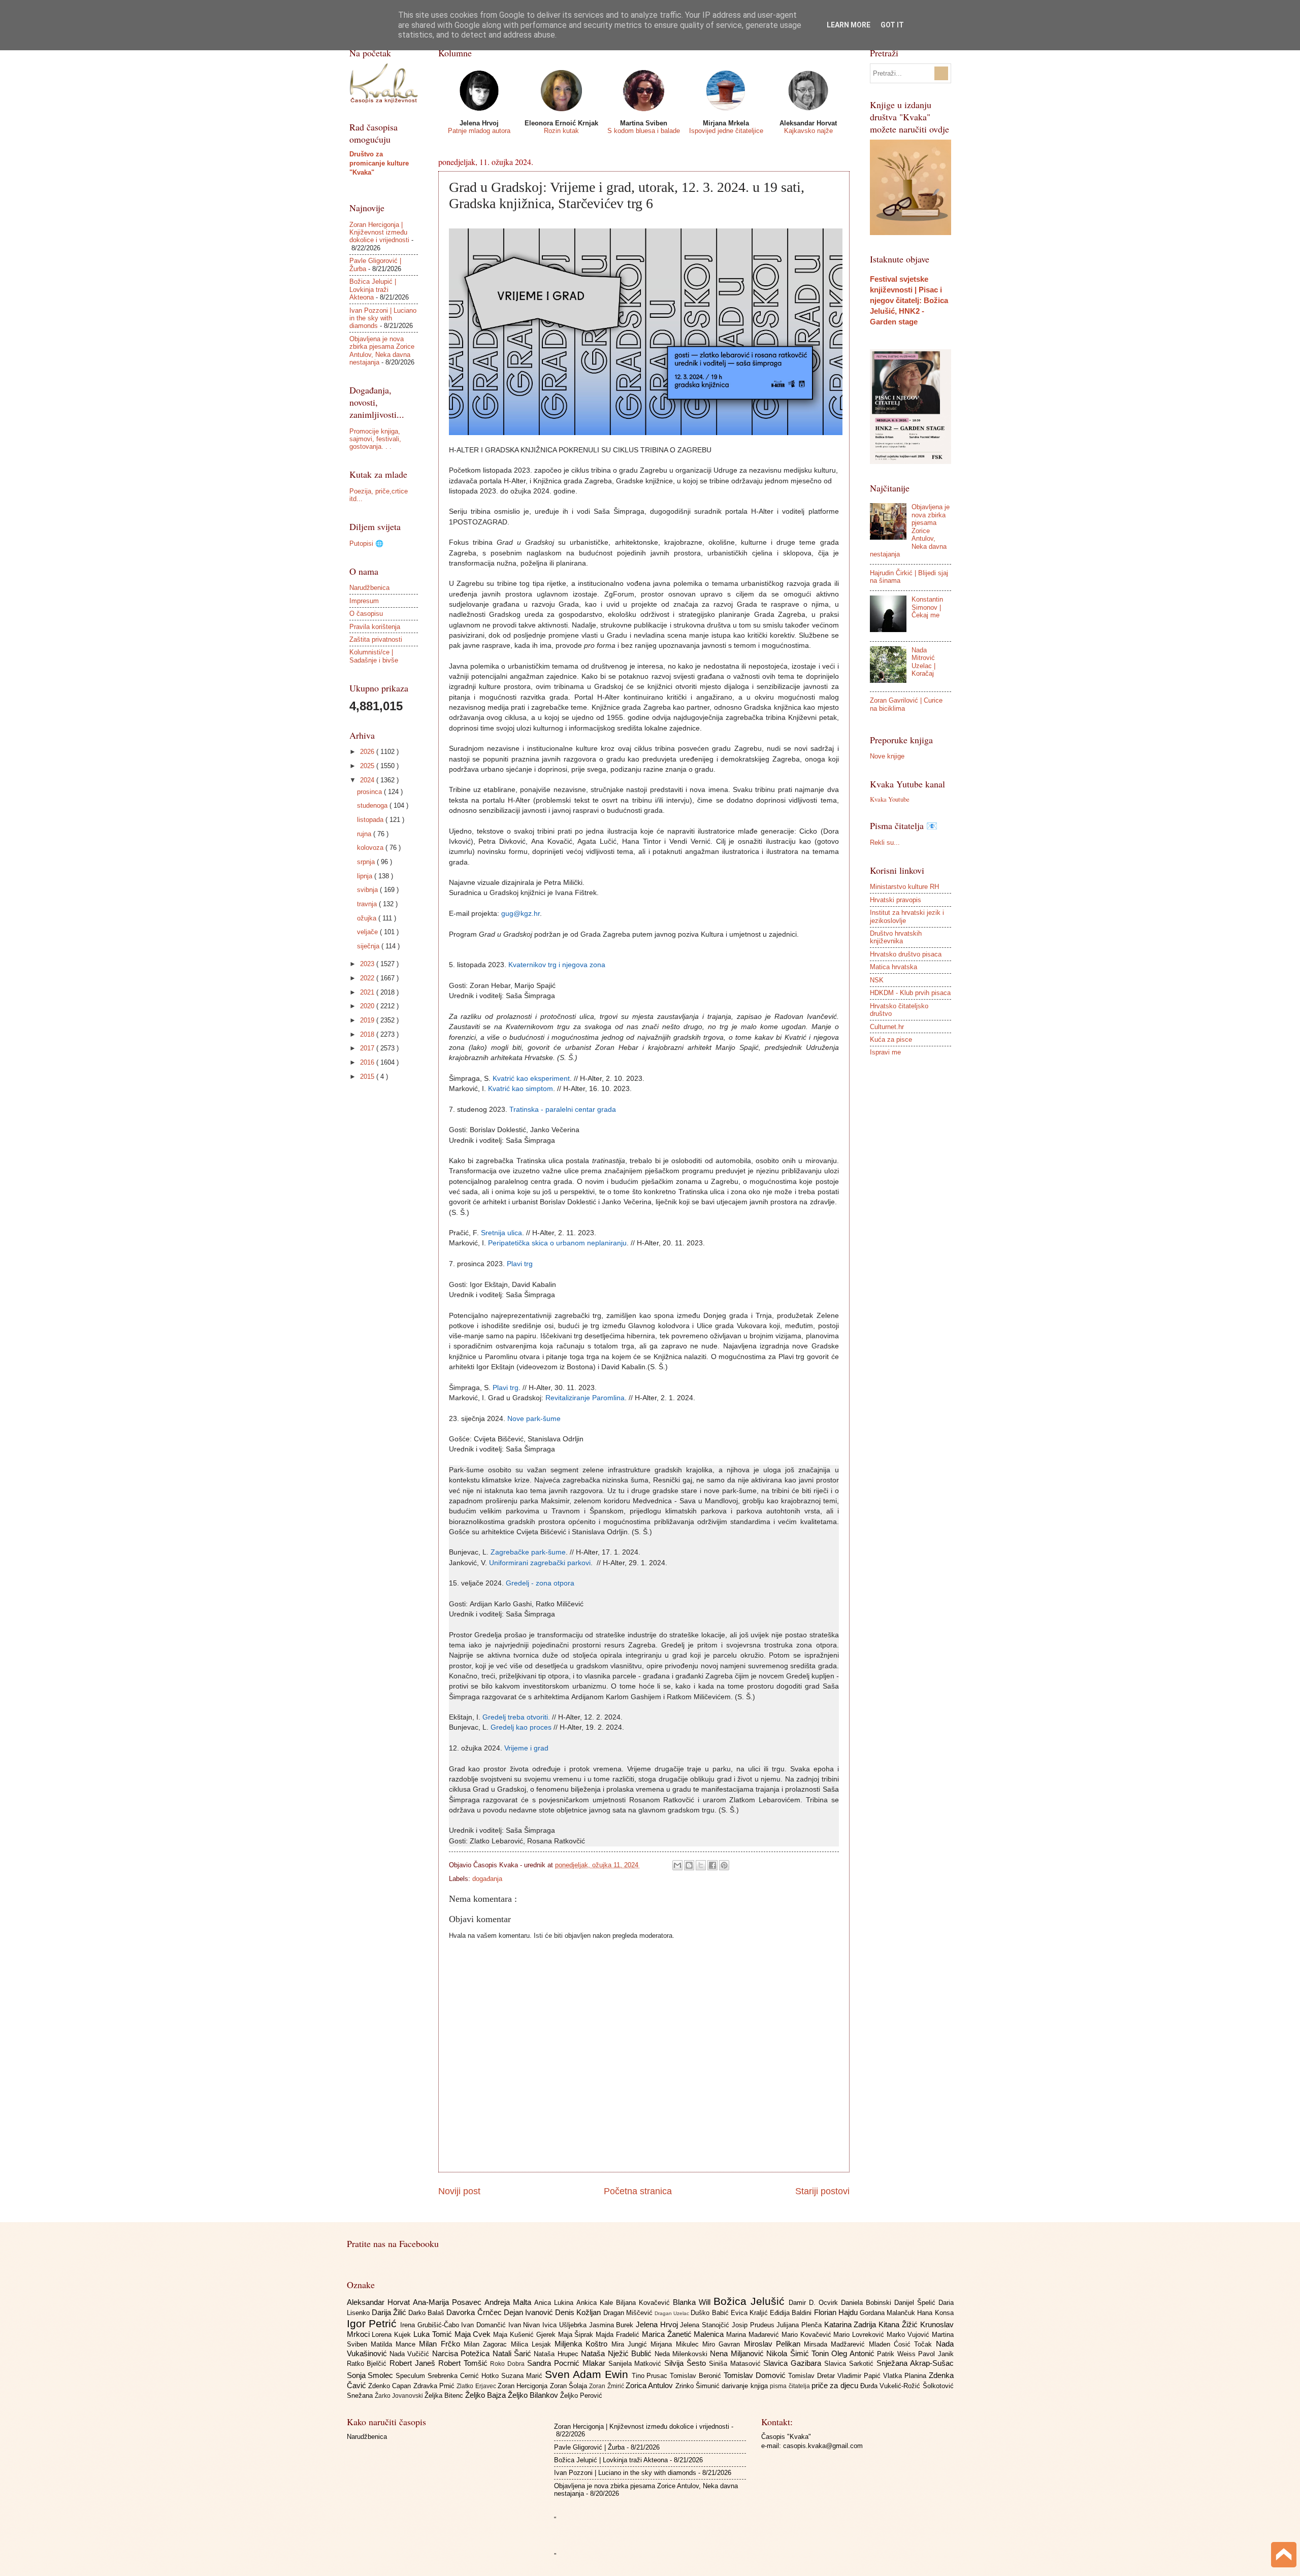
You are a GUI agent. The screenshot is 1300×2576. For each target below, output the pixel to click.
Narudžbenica (369, 588)
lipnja (366, 876)
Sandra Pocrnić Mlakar (567, 2363)
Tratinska (524, 1110)
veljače (368, 932)
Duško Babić (710, 2313)
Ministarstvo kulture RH (904, 887)
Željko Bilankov (534, 2395)
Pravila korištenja (375, 627)
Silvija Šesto (687, 2363)
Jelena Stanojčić (706, 2325)
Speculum (412, 2376)
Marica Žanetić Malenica (684, 2334)
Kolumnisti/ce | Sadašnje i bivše (374, 656)
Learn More (849, 25)
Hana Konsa (935, 2313)
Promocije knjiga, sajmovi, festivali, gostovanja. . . (375, 439)
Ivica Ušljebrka (565, 2325)
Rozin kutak (561, 131)
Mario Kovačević (808, 2335)
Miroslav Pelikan (774, 2344)
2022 (368, 978)
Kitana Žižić (899, 2324)
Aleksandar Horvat (380, 2302)
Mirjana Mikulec (676, 2344)
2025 (368, 766)
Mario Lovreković (860, 2335)
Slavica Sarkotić (850, 2364)
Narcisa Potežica (462, 2353)
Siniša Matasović (736, 2364)
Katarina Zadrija (851, 2324)
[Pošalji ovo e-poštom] (677, 1865)
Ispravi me (885, 1052)
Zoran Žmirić (607, 2386)
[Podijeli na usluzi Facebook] (712, 1865)
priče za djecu (836, 2385)
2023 (368, 964)
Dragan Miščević (629, 2313)
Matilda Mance (395, 2344)
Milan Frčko (441, 2344)
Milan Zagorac (487, 2344)
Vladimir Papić (860, 2376)
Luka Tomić (434, 2334)
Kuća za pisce (891, 1039)
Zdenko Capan (391, 2386)
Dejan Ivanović (529, 2312)
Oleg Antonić (854, 2353)
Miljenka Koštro (583, 2344)
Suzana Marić (523, 2376)
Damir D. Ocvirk (815, 2303)
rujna (365, 834)
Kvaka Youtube (890, 799)
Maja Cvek (474, 2334)
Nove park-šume (534, 1419)
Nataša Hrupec (557, 2354)
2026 (368, 752)
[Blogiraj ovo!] (689, 1865)
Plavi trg (520, 1264)
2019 (368, 1020)
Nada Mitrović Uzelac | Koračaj (923, 662)
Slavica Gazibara (794, 2363)
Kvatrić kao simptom (521, 1089)
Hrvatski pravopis (896, 900)
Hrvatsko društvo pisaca (906, 954)
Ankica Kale (596, 2303)
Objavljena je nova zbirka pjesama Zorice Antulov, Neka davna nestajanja (382, 351)
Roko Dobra (509, 2364)
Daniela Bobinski (868, 2303)
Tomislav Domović (756, 2375)
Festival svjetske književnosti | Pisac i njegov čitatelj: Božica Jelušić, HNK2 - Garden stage (909, 300)
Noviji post (459, 2191)
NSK (877, 980)
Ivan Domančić (484, 2325)
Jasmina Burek (612, 2325)
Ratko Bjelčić (368, 2364)
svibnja (368, 890)
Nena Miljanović (738, 2353)
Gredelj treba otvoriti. (516, 1717)
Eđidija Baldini (792, 2313)
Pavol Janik (936, 2354)
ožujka (368, 918)
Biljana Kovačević (644, 2303)
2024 (368, 780)
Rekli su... (885, 843)
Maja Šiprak (577, 2335)
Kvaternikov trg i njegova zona (557, 965)
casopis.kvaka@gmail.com (823, 2446)
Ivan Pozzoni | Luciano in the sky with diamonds (383, 318)
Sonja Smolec (371, 2375)
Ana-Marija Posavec (449, 2302)
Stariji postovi (822, 2191)
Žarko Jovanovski (400, 2396)
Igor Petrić (373, 2323)
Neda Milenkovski (682, 2354)
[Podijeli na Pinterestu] (724, 1865)
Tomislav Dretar (813, 2376)
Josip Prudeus (754, 2325)
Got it (892, 25)
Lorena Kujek (393, 2335)
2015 (368, 1077)
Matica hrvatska (893, 967)
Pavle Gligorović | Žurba (589, 2447)
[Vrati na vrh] (1284, 2556)
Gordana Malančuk (888, 2313)
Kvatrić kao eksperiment (531, 1079)
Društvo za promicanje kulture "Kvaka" (379, 163)
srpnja (367, 862)
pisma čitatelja (791, 2386)
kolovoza (371, 848)
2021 (368, 992)
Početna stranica (638, 2191)
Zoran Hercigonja (524, 2386)
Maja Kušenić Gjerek (525, 2335)
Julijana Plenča (800, 2325)
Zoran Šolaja (570, 2386)
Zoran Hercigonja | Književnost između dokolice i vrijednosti (379, 233)
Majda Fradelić (619, 2335)
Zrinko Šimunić (699, 2386)
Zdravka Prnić (435, 2386)
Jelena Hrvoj (658, 2324)
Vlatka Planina (906, 2376)
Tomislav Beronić (697, 2376)
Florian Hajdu (837, 2312)
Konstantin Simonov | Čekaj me (927, 607)
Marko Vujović (909, 2335)
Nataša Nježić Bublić (617, 2353)
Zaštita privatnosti (376, 639)
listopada (371, 820)
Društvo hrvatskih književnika (896, 937)
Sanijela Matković (637, 2364)
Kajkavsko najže (808, 131)
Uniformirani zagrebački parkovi (540, 1563)
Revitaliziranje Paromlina (585, 1398)
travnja (368, 904)
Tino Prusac (651, 2376)
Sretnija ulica (501, 1233)
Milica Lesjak (533, 2344)
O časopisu (366, 614)
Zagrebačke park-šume (528, 1552)
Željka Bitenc (445, 2396)
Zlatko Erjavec (477, 2386)
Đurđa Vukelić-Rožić (891, 2386)
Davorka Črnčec (475, 2312)
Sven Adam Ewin (588, 2374)
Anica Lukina (555, 2303)
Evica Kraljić (750, 2313)
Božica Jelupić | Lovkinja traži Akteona (373, 289)
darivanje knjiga (746, 2386)
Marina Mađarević (754, 2335)
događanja (487, 1879)
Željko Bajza (486, 2395)
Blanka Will (693, 2302)
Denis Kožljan (579, 2312)
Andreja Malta (509, 2302)
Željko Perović (581, 2396)
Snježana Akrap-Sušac (915, 2363)
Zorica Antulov (651, 2385)
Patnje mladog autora (479, 131)
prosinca (370, 792)
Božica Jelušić (751, 2301)
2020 (368, 1006)
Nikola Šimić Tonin (799, 2353)
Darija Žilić (390, 2312)
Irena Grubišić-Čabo (431, 2325)
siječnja (369, 946)
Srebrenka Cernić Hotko (464, 2376)
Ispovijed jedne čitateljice (726, 131)
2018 (368, 1034)
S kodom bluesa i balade (644, 131)
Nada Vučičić (411, 2354)
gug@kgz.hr (521, 914)
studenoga (373, 805)
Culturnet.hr (887, 1027)
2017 (368, 1048)
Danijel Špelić (916, 2303)
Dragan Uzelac (673, 2313)
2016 (368, 1062)
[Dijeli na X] (701, 1865)
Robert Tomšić (464, 2363)
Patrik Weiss (898, 2354)
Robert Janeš (414, 2363)
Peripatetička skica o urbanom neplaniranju (557, 1243)
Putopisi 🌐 (366, 543)
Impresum (364, 601)
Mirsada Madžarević (836, 2344)
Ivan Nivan (525, 2325)
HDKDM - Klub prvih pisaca (910, 993)
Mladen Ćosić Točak (902, 2344)
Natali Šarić (513, 2353)
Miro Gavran (723, 2344)
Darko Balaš (427, 2313)
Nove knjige (887, 756)
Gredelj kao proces (521, 1727)
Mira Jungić (631, 2344)
